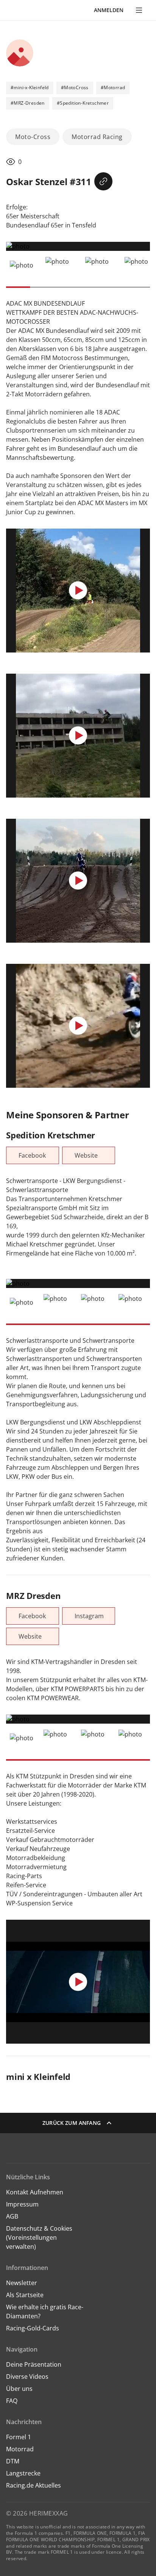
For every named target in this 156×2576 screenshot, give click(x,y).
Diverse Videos (27, 2377)
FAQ (12, 2401)
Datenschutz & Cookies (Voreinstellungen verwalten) (39, 2237)
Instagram (89, 1616)
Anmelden (109, 10)
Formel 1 (19, 2437)
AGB (12, 2216)
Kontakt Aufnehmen (35, 2192)
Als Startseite (25, 2295)
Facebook (32, 1155)
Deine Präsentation (34, 2364)
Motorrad (20, 2449)
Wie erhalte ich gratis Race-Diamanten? (45, 2312)
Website (86, 1155)
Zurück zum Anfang (72, 2123)
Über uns (19, 2389)
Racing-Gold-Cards (33, 2328)
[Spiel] (78, 591)
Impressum (22, 2204)
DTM (13, 2461)
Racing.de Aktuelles (34, 2485)
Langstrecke (23, 2473)
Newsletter (22, 2283)
